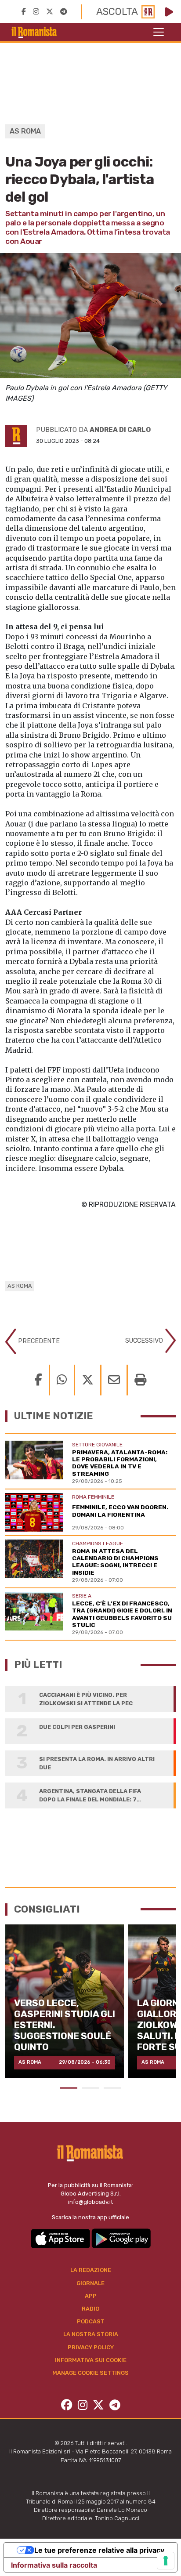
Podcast (91, 2321)
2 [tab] (90, 2088)
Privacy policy (91, 2347)
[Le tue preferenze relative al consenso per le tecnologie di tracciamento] (166, 2561)
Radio (90, 2309)
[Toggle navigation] (159, 32)
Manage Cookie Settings (90, 2373)
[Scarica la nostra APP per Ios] (61, 2238)
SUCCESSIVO (145, 1340)
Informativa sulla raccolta (54, 2565)
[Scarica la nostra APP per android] (121, 2238)
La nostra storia (91, 2334)
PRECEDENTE (38, 1341)
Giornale (90, 2283)
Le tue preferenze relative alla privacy (99, 2550)
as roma (20, 1286)
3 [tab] (112, 2088)
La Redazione (91, 2270)
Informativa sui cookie (91, 2360)
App (91, 2296)
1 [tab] (69, 2088)
